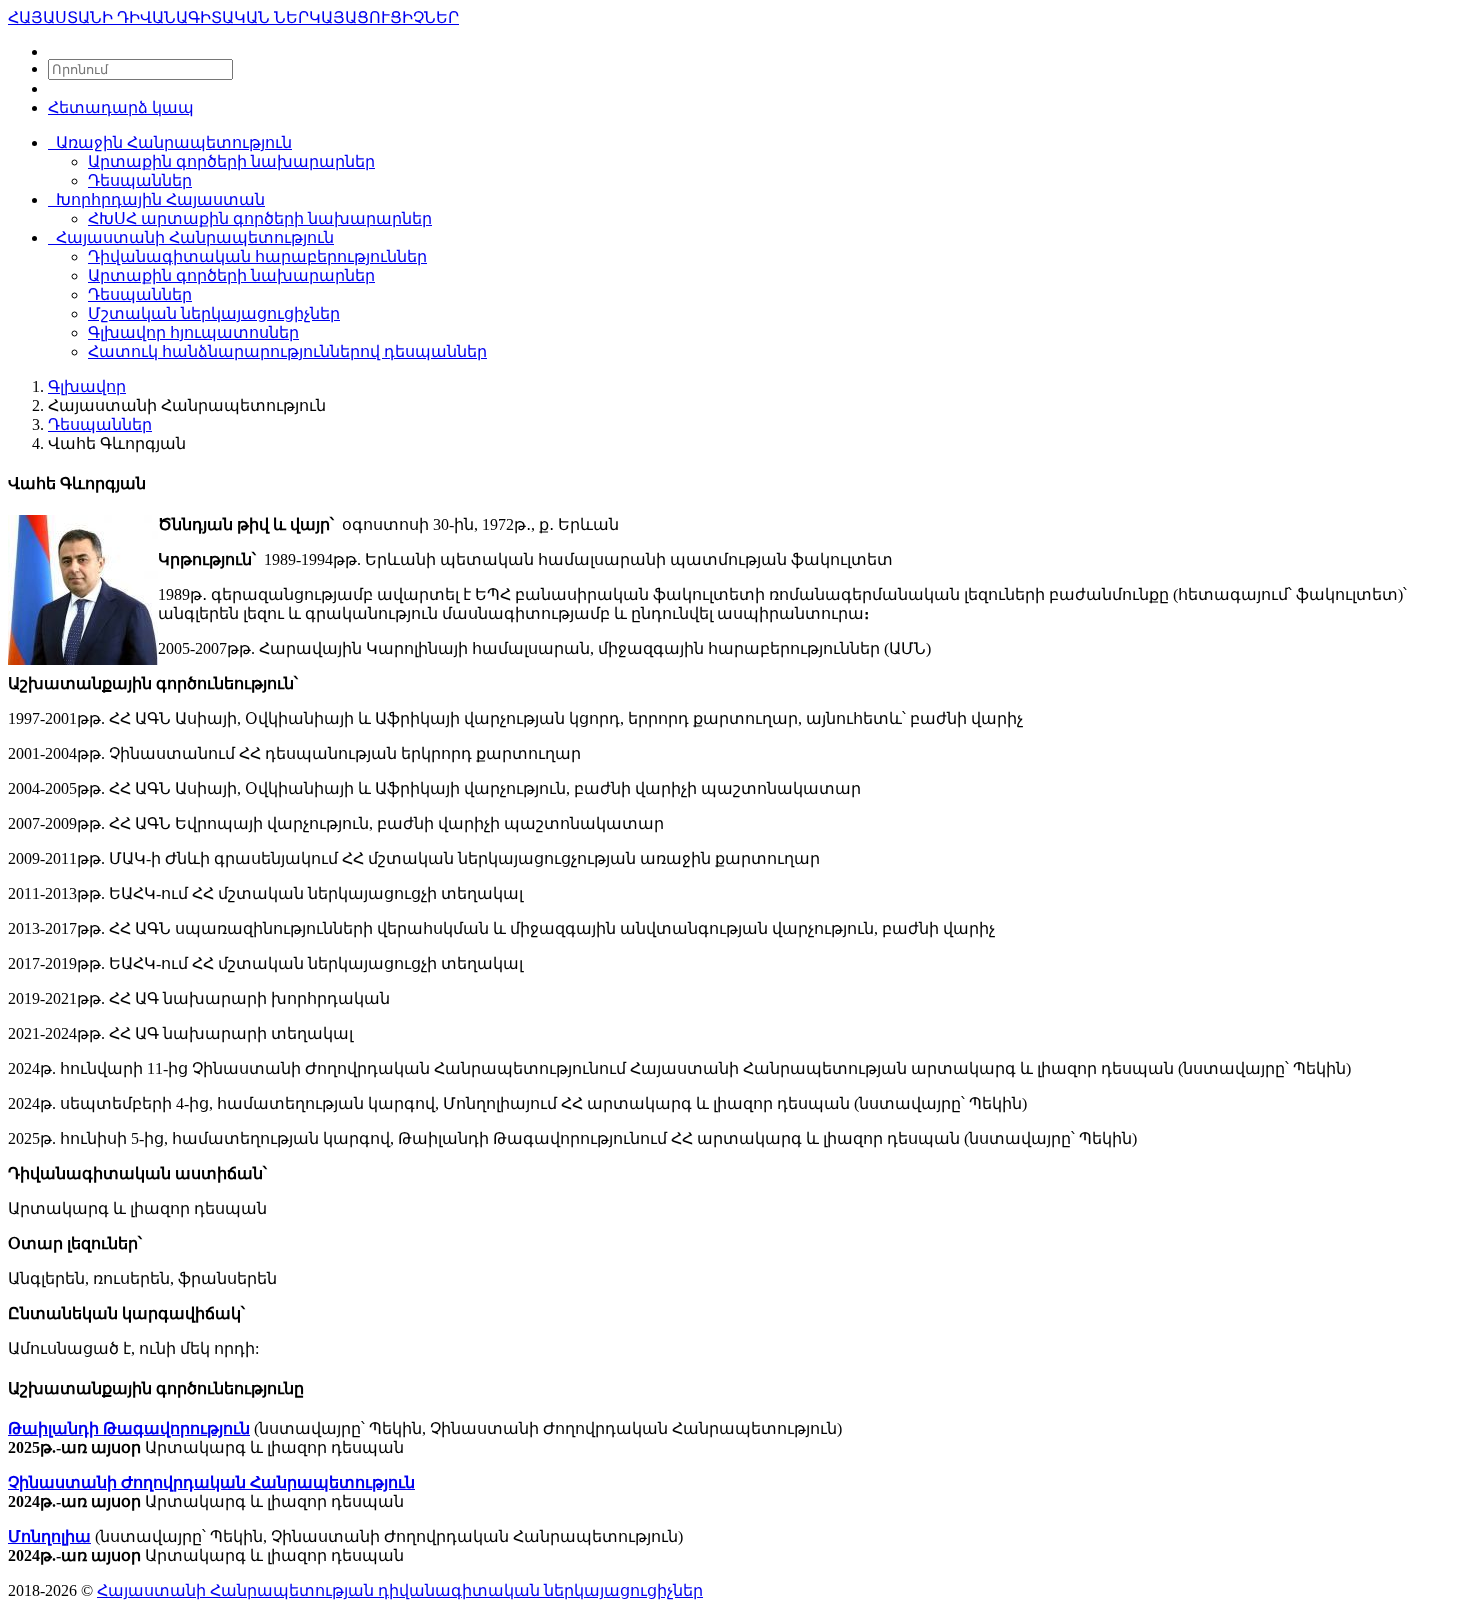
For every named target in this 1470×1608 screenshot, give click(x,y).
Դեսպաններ (140, 180)
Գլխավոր (87, 386)
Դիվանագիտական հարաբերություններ (257, 256)
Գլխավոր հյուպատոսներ (193, 332)
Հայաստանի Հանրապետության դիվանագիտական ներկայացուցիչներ (400, 1590)
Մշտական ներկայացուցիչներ (214, 313)
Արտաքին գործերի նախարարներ (231, 161)
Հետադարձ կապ (121, 107)
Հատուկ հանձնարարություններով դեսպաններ (287, 351)
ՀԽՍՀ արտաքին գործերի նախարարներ (260, 218)
